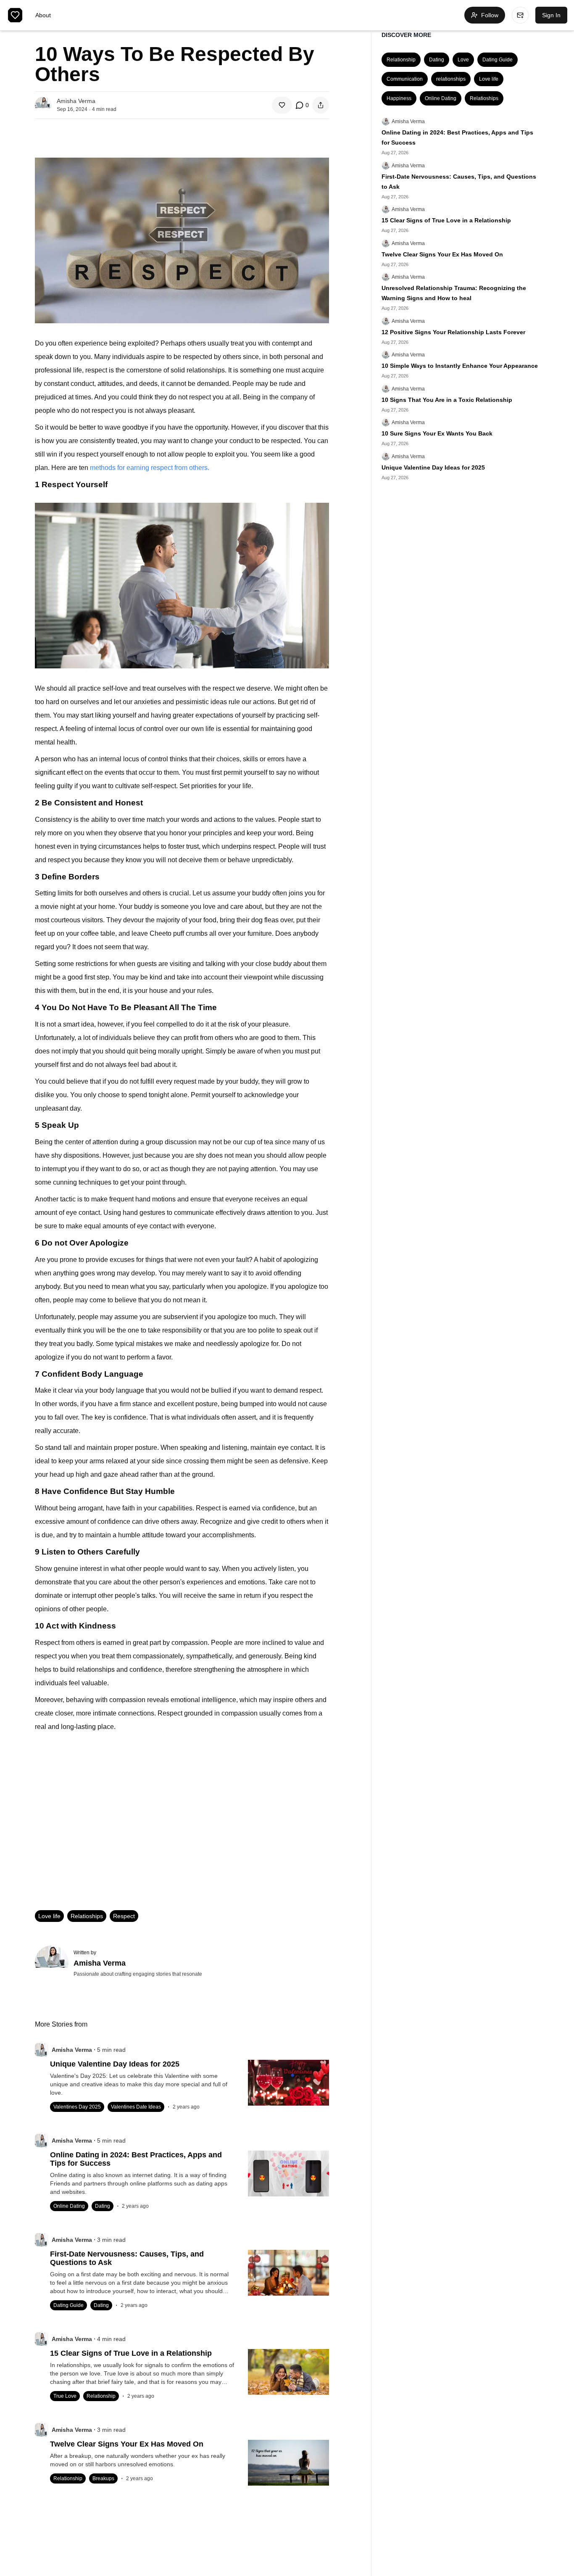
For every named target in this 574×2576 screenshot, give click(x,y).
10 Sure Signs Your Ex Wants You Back (437, 433)
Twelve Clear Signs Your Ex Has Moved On (442, 254)
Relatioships (87, 1916)
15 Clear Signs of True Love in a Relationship (446, 220)
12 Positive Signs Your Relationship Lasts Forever (453, 332)
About (43, 15)
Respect (124, 1916)
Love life (49, 1916)
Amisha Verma (408, 121)
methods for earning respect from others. (150, 468)
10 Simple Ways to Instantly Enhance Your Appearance (460, 366)
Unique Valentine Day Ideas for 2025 (433, 467)
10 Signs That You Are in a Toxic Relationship (447, 400)
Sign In (551, 15)
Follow (490, 15)
